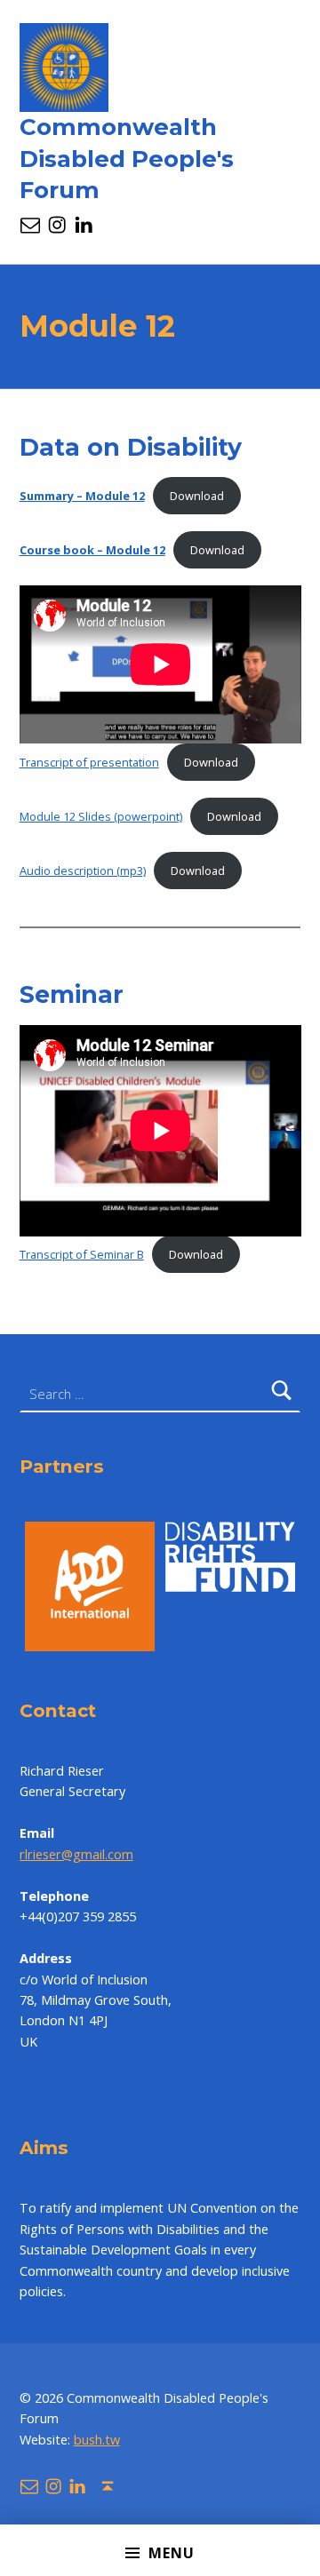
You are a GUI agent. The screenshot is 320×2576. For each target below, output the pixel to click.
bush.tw (97, 2440)
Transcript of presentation (89, 762)
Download (197, 496)
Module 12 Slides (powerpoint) (101, 816)
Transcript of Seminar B (82, 1254)
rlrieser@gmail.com (76, 1854)
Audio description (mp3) (83, 871)
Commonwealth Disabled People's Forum (127, 159)
